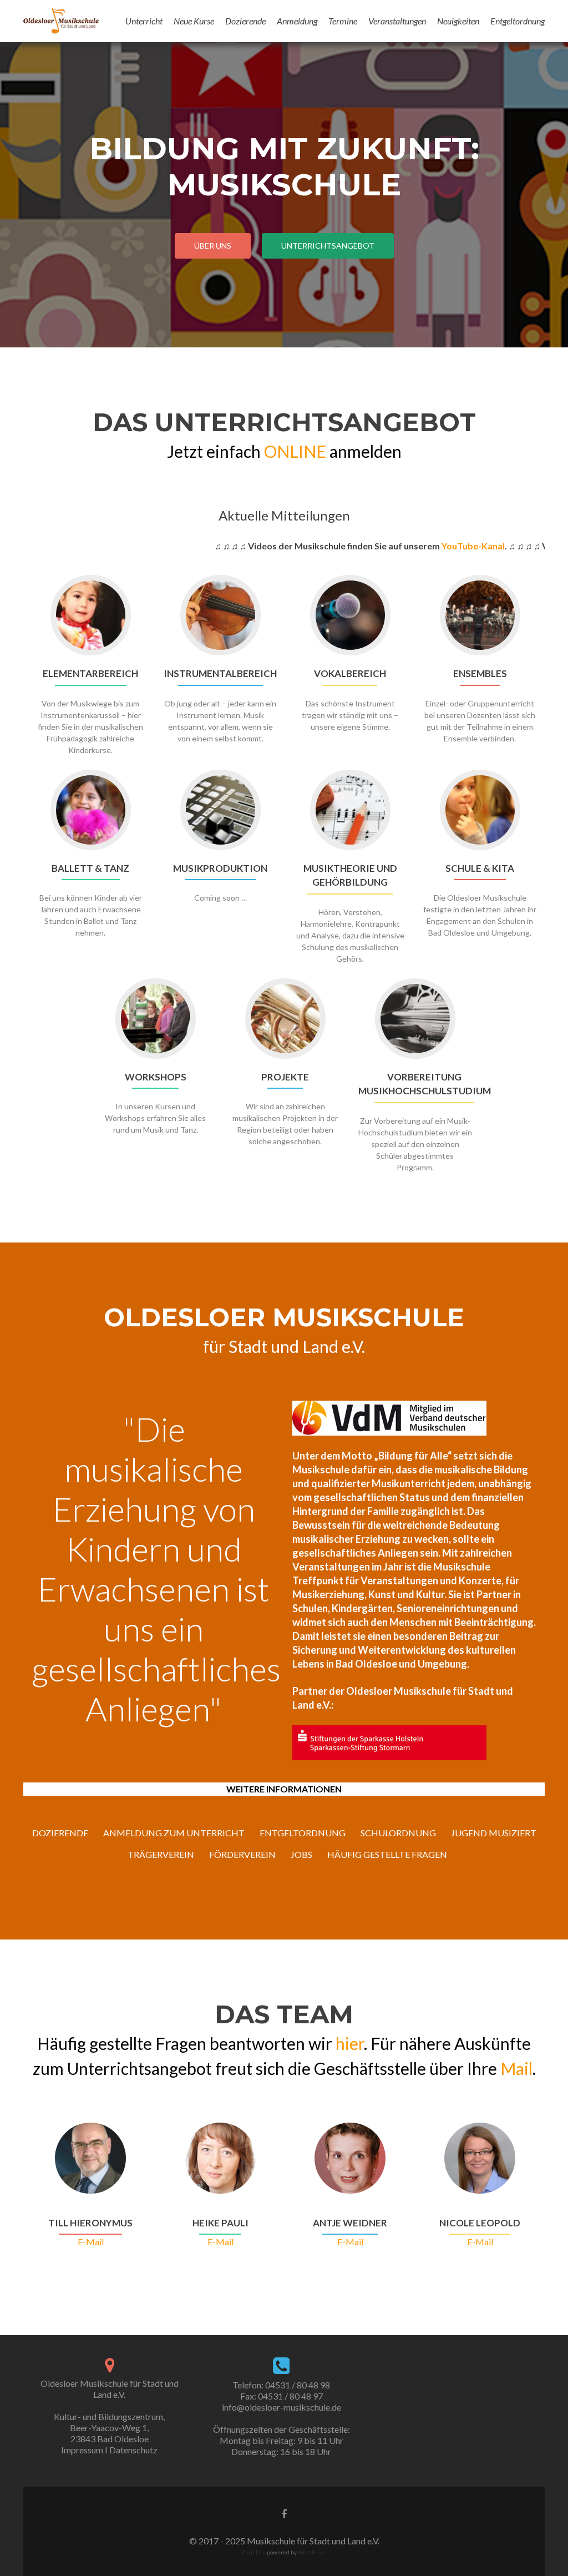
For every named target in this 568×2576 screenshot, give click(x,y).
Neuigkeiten (458, 21)
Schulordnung (398, 1833)
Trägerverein (161, 1854)
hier (350, 2043)
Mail (516, 2068)
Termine (343, 21)
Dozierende (245, 21)
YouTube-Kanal (429, 546)
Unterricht (144, 21)
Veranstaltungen (397, 21)
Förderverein (242, 1854)
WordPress (311, 2552)
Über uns (213, 246)
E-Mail (91, 2242)
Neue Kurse (194, 21)
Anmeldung (297, 21)
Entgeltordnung (518, 21)
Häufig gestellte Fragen (387, 1854)
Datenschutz (133, 2450)
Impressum (82, 2450)
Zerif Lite (254, 2552)
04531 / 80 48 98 (298, 2385)
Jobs (301, 1854)
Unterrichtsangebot (328, 246)
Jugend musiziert (494, 1833)
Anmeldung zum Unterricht (174, 1833)
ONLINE (295, 451)
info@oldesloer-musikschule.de (282, 2407)
